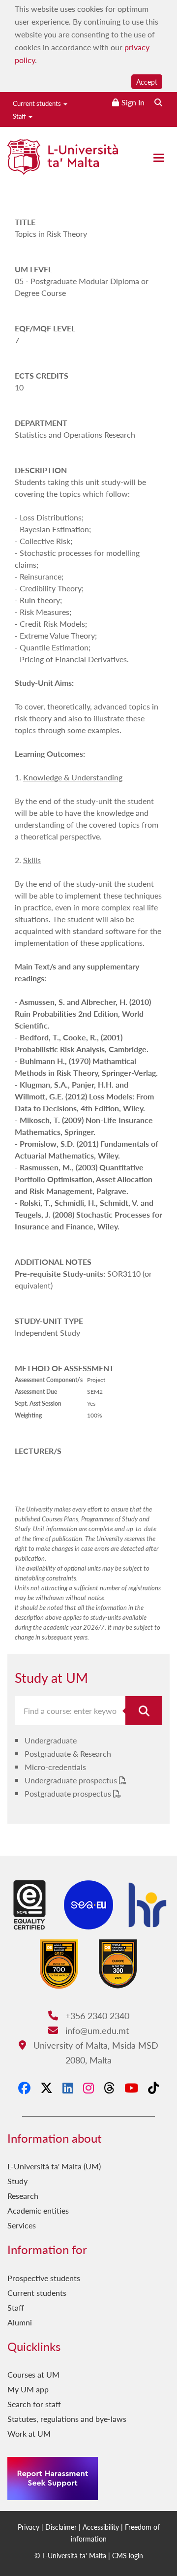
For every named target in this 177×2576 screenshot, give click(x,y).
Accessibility (101, 2527)
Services (22, 2225)
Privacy (29, 2527)
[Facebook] (24, 2088)
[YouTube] (131, 2088)
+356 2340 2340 (96, 2015)
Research (23, 2196)
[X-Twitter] (46, 2088)
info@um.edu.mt (96, 2030)
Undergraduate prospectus (72, 1780)
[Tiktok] (153, 2088)
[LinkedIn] (68, 2088)
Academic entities (38, 2210)
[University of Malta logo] (63, 161)
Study (17, 2181)
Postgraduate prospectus (69, 1793)
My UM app (28, 2389)
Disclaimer (61, 2527)
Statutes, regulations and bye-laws (67, 2419)
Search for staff (34, 2404)
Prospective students (44, 2278)
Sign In (133, 102)
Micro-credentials (55, 1767)
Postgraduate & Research (68, 1754)
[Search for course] (144, 1711)
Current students (38, 103)
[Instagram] (88, 2088)
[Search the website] (158, 102)
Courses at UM (33, 2374)
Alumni (20, 2322)
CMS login (128, 2555)
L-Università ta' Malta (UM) (54, 2166)
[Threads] (109, 2088)
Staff (20, 116)
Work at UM (29, 2433)
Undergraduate (51, 1740)
